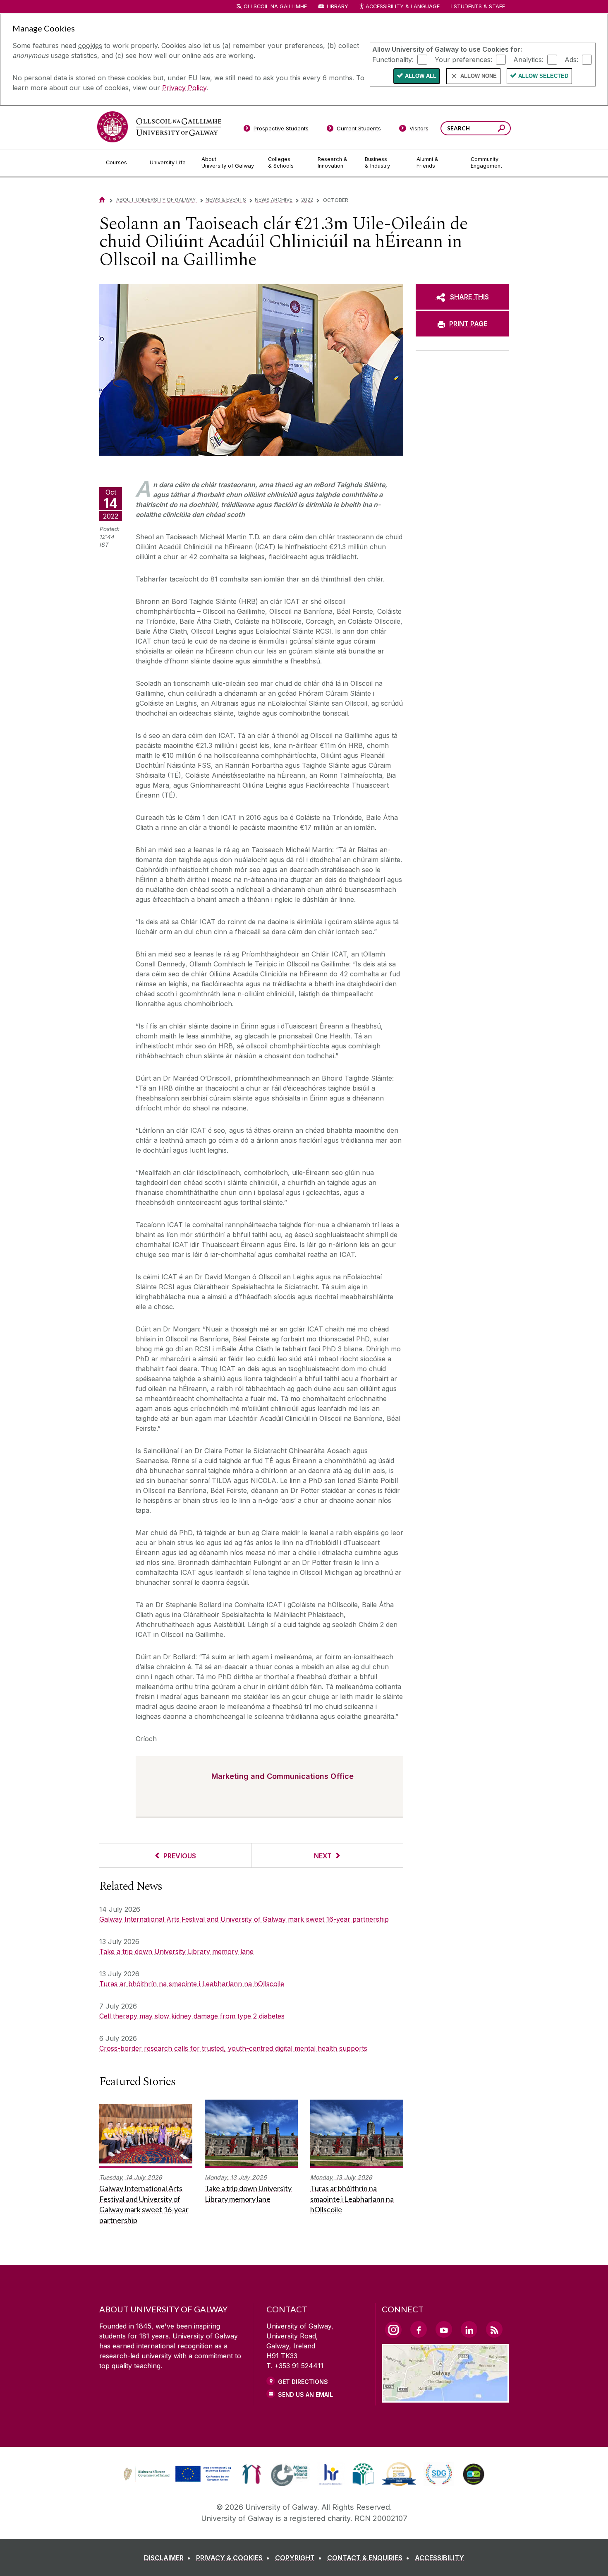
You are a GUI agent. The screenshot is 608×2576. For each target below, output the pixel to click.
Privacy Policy (184, 88)
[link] (176, 2474)
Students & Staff (479, 6)
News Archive (274, 200)
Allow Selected (543, 76)
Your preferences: (463, 59)
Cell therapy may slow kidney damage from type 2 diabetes (192, 2016)
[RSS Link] (494, 2329)
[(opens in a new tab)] (178, 2481)
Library (338, 6)
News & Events (226, 200)
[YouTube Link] (444, 2329)
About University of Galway (157, 200)
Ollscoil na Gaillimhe (275, 6)
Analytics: (528, 59)
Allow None (479, 76)
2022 (307, 200)
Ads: (571, 59)
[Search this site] (501, 129)
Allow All (421, 76)
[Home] (102, 200)
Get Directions (303, 2382)
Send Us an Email (305, 2395)
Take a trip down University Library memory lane (176, 1951)
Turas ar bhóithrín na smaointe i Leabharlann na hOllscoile (192, 1984)
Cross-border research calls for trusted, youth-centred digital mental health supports (233, 2048)
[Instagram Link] (393, 2330)
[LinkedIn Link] (469, 2329)
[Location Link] (445, 2398)
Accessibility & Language (402, 6)
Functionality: (393, 59)
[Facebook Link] (419, 2329)
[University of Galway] (159, 127)
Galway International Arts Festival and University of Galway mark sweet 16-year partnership (244, 1919)
